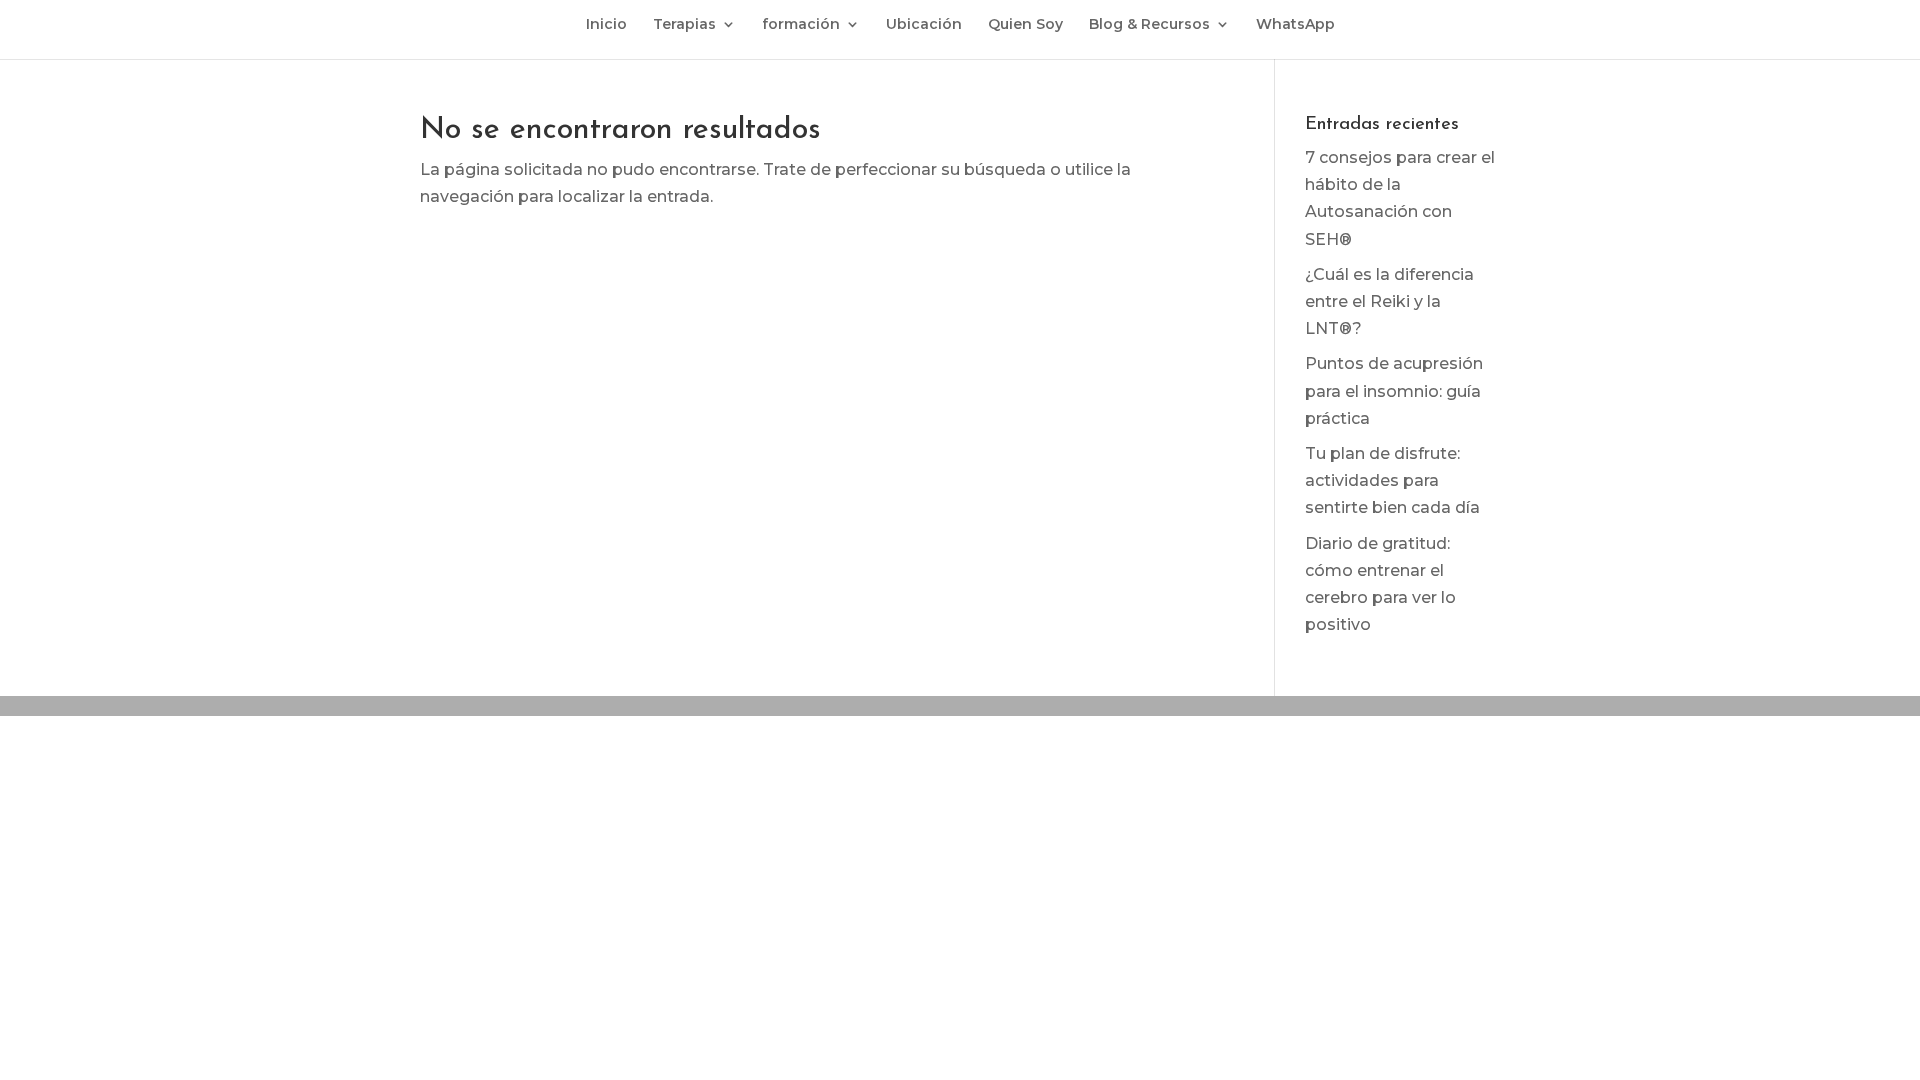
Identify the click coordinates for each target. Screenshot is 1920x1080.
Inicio (606, 25)
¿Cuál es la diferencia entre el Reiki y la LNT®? (1389, 301)
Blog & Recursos (1149, 25)
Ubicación (924, 25)
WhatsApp (1295, 25)
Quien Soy (1025, 25)
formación (801, 25)
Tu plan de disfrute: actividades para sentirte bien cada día (1392, 480)
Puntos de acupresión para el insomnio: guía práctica (1394, 390)
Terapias (684, 25)
